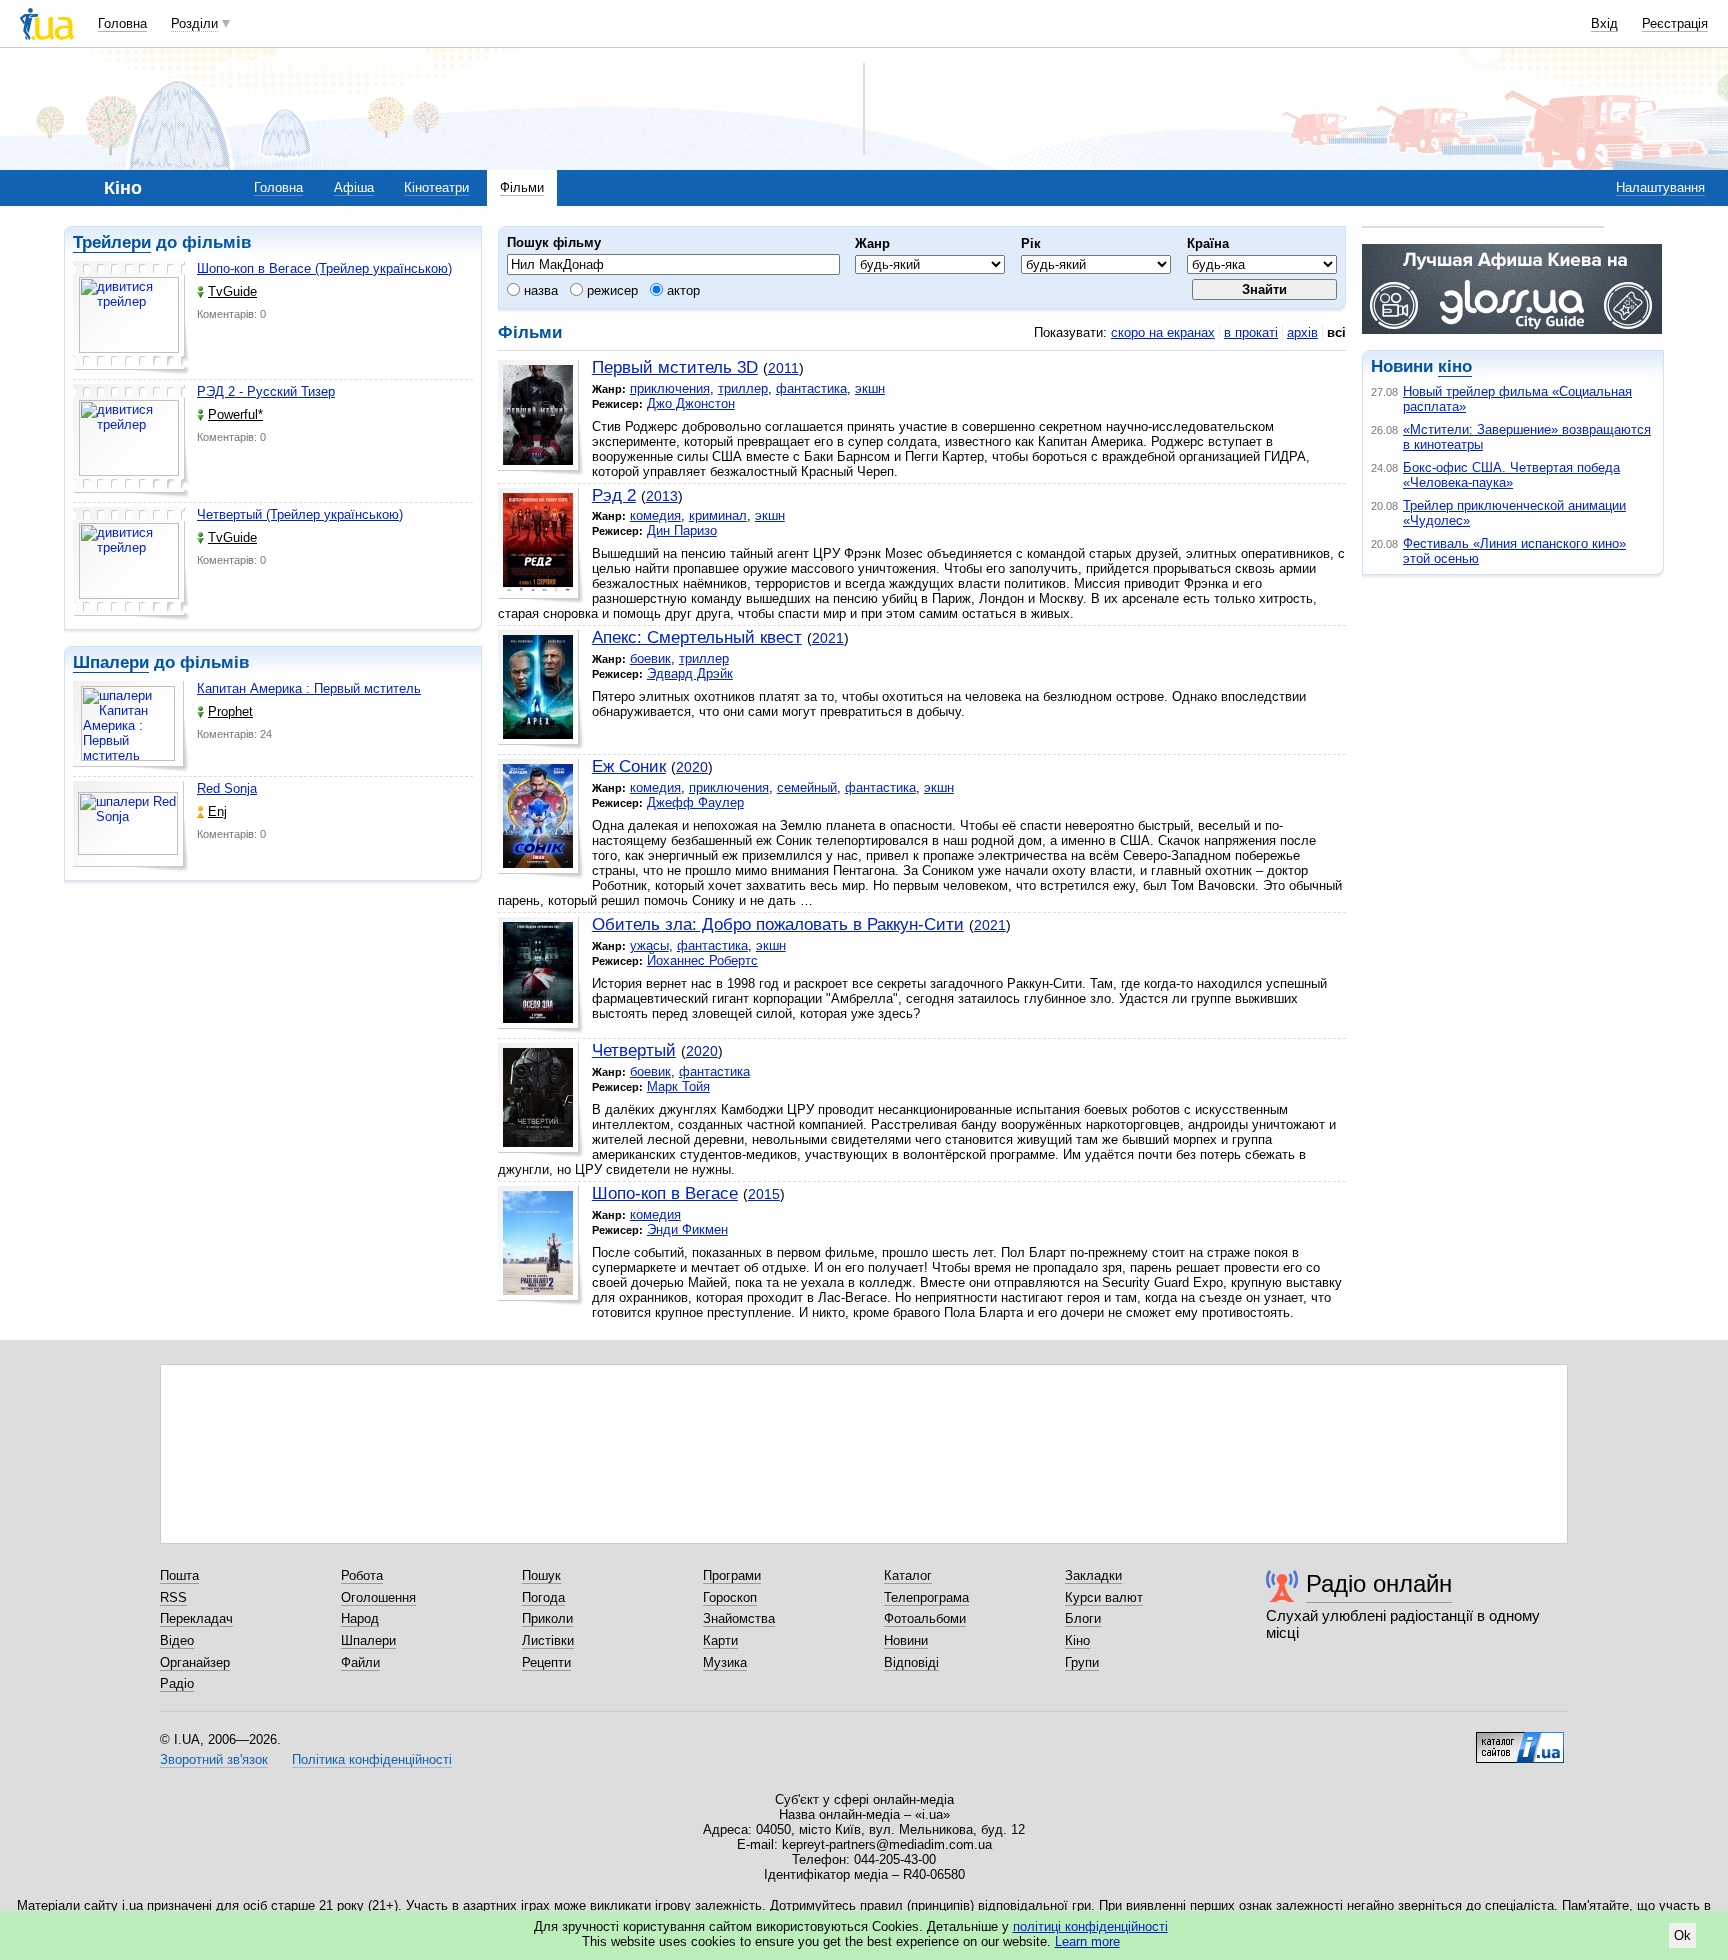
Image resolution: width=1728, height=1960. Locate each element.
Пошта (179, 1575)
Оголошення (378, 1597)
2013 (662, 496)
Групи (1082, 1662)
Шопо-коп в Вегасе (665, 1193)
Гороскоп (730, 1597)
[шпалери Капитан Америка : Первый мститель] (131, 726)
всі (1336, 332)
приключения (670, 388)
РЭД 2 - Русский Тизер (266, 391)
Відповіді (911, 1662)
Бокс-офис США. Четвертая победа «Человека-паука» (1511, 475)
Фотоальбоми (925, 1618)
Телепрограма (926, 1597)
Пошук (541, 1575)
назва (539, 290)
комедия (655, 515)
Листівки (548, 1640)
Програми (732, 1575)
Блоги (1083, 1618)
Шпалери (111, 662)
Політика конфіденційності (372, 1759)
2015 (764, 1194)
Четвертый (634, 1050)
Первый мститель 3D (675, 367)
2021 (828, 638)
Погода (543, 1597)
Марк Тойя (678, 1086)
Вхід (1604, 23)
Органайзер (195, 1662)
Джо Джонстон (691, 403)
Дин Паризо (682, 530)
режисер (610, 290)
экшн (870, 388)
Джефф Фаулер (695, 802)
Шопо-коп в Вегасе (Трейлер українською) (324, 268)
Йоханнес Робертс (702, 960)
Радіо (177, 1683)
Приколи (547, 1618)
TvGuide (232, 291)
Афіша (354, 187)
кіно (1455, 366)
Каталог (908, 1575)
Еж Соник (629, 766)
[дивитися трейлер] (131, 318)
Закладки (1093, 1575)
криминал (718, 515)
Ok (1682, 1935)
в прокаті (1251, 332)
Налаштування (1660, 187)
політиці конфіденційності (1090, 1926)
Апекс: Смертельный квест (697, 637)
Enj (217, 811)
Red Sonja (227, 788)
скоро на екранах (1163, 332)
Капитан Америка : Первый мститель (309, 688)
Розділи (194, 23)
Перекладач (196, 1618)
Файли (360, 1662)
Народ (360, 1618)
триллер (743, 388)
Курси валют (1104, 1597)
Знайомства (739, 1618)
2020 (692, 767)
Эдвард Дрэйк (690, 673)
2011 (783, 368)
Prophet (230, 711)
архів (1302, 332)
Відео (177, 1640)
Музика (725, 1662)
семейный (807, 787)
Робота (362, 1575)
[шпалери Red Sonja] (131, 826)
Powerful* (235, 414)
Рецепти (546, 1662)
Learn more (1087, 1941)
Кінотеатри (436, 187)
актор (681, 290)
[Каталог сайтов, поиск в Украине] (1520, 1740)
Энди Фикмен (687, 1229)
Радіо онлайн (1379, 1583)
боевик (650, 658)
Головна (122, 23)
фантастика (811, 388)
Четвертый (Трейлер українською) (300, 514)
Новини (906, 1640)
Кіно (1077, 1640)
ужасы (649, 945)
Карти (720, 1640)
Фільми (522, 187)
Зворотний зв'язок (214, 1759)
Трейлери (112, 242)
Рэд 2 (614, 495)
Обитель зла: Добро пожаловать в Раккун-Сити (778, 924)
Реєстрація (1675, 23)
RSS (173, 1597)
